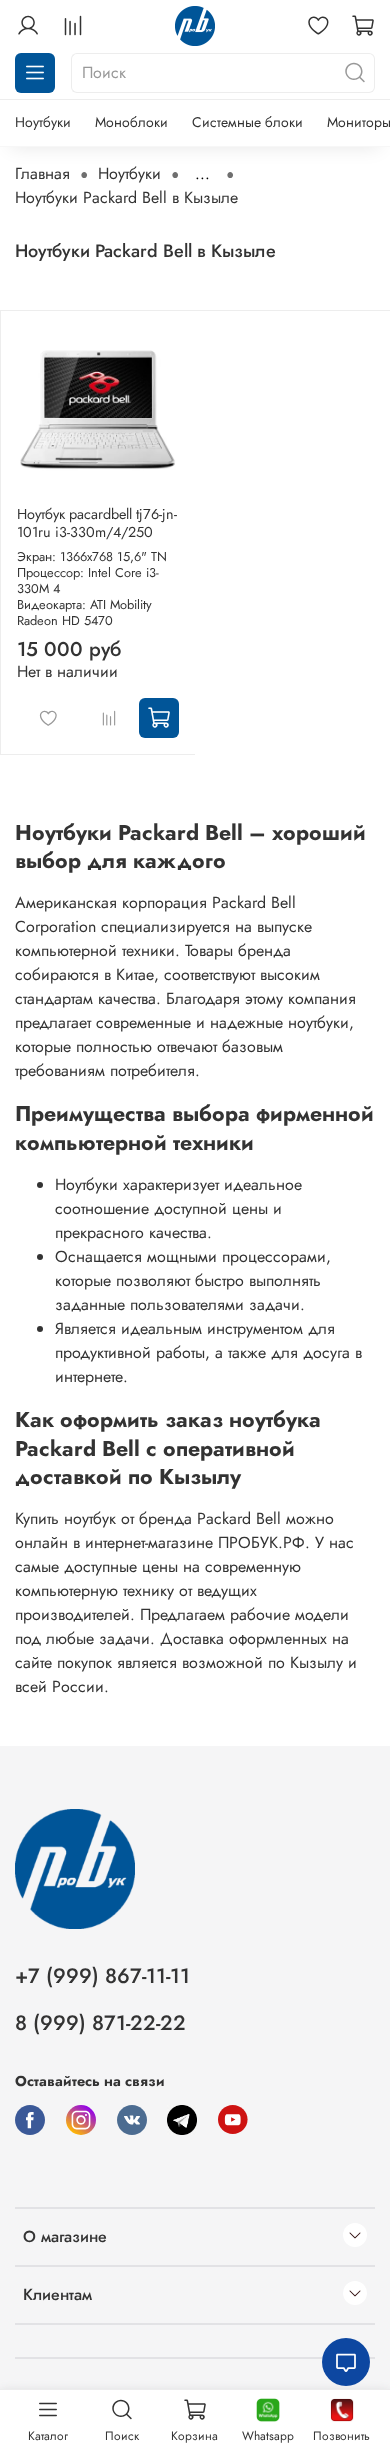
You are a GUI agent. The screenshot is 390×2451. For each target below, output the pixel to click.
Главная (42, 173)
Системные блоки (247, 122)
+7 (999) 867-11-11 (102, 1976)
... (202, 174)
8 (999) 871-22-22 (100, 2023)
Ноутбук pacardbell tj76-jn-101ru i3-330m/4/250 (97, 523)
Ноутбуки (43, 122)
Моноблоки (131, 122)
